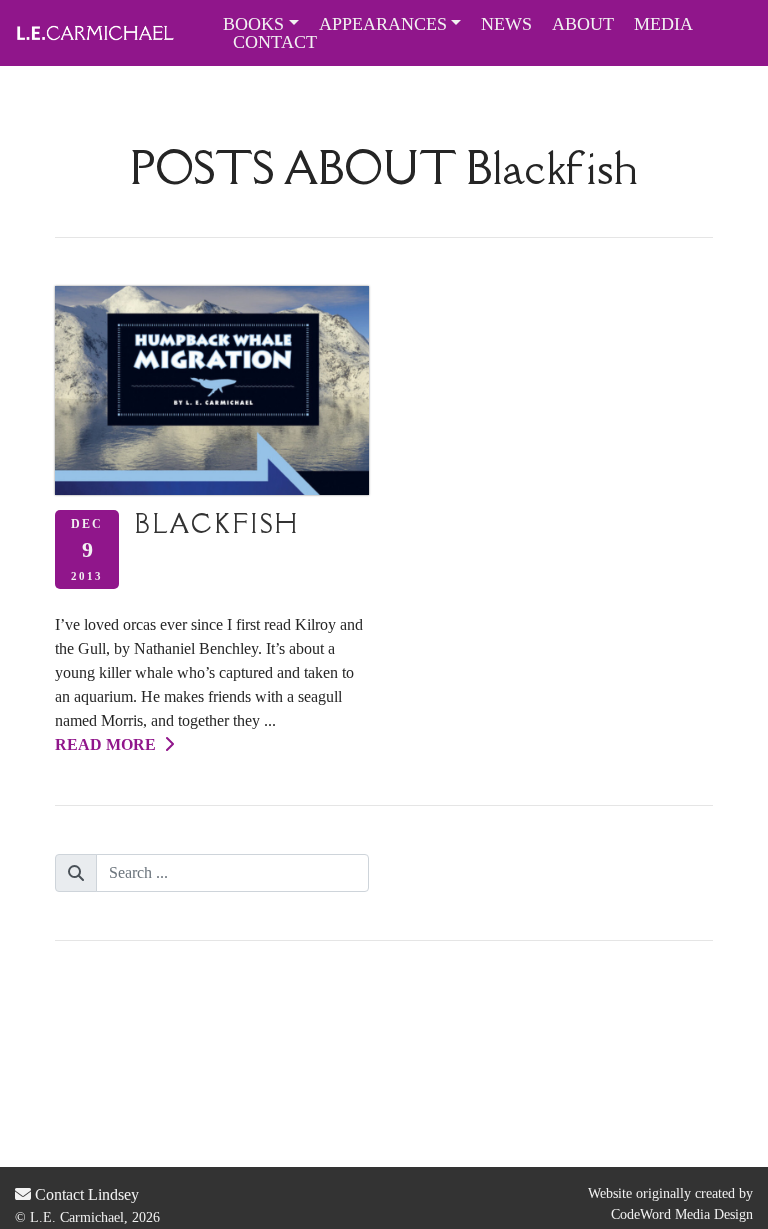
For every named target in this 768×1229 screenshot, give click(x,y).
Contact (275, 42)
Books (253, 24)
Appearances (383, 24)
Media (663, 24)
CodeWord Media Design (682, 1214)
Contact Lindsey (85, 1194)
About (583, 24)
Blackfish (217, 523)
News (506, 24)
